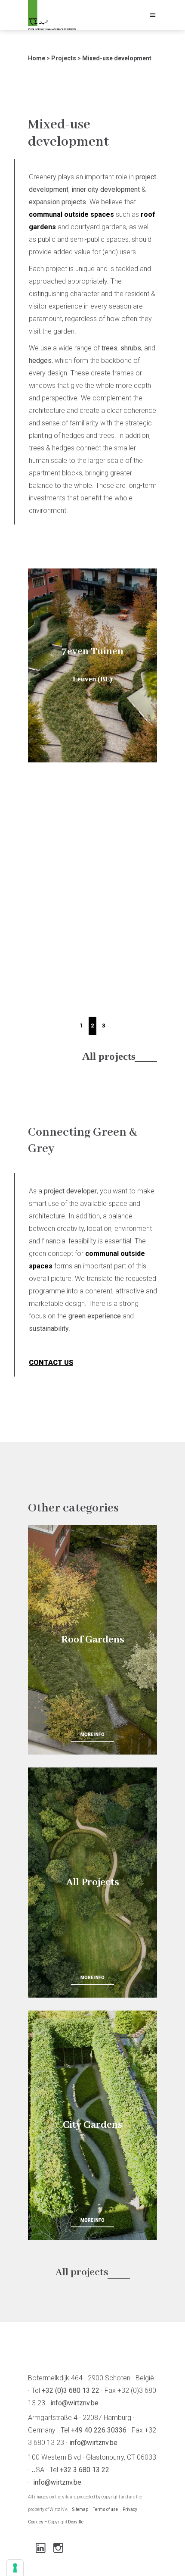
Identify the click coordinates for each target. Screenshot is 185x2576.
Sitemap (80, 2509)
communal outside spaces (71, 214)
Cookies (36, 2522)
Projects (64, 58)
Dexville (76, 2522)
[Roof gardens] (92, 1640)
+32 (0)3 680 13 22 (71, 2390)
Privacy (130, 2509)
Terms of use (105, 2509)
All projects (109, 1056)
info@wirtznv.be (74, 2403)
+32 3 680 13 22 (85, 2470)
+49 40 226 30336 (99, 2430)
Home (37, 58)
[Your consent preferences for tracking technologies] (15, 2568)
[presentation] (46, 791)
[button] (81, 1026)
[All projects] (92, 1882)
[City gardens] (92, 2125)
